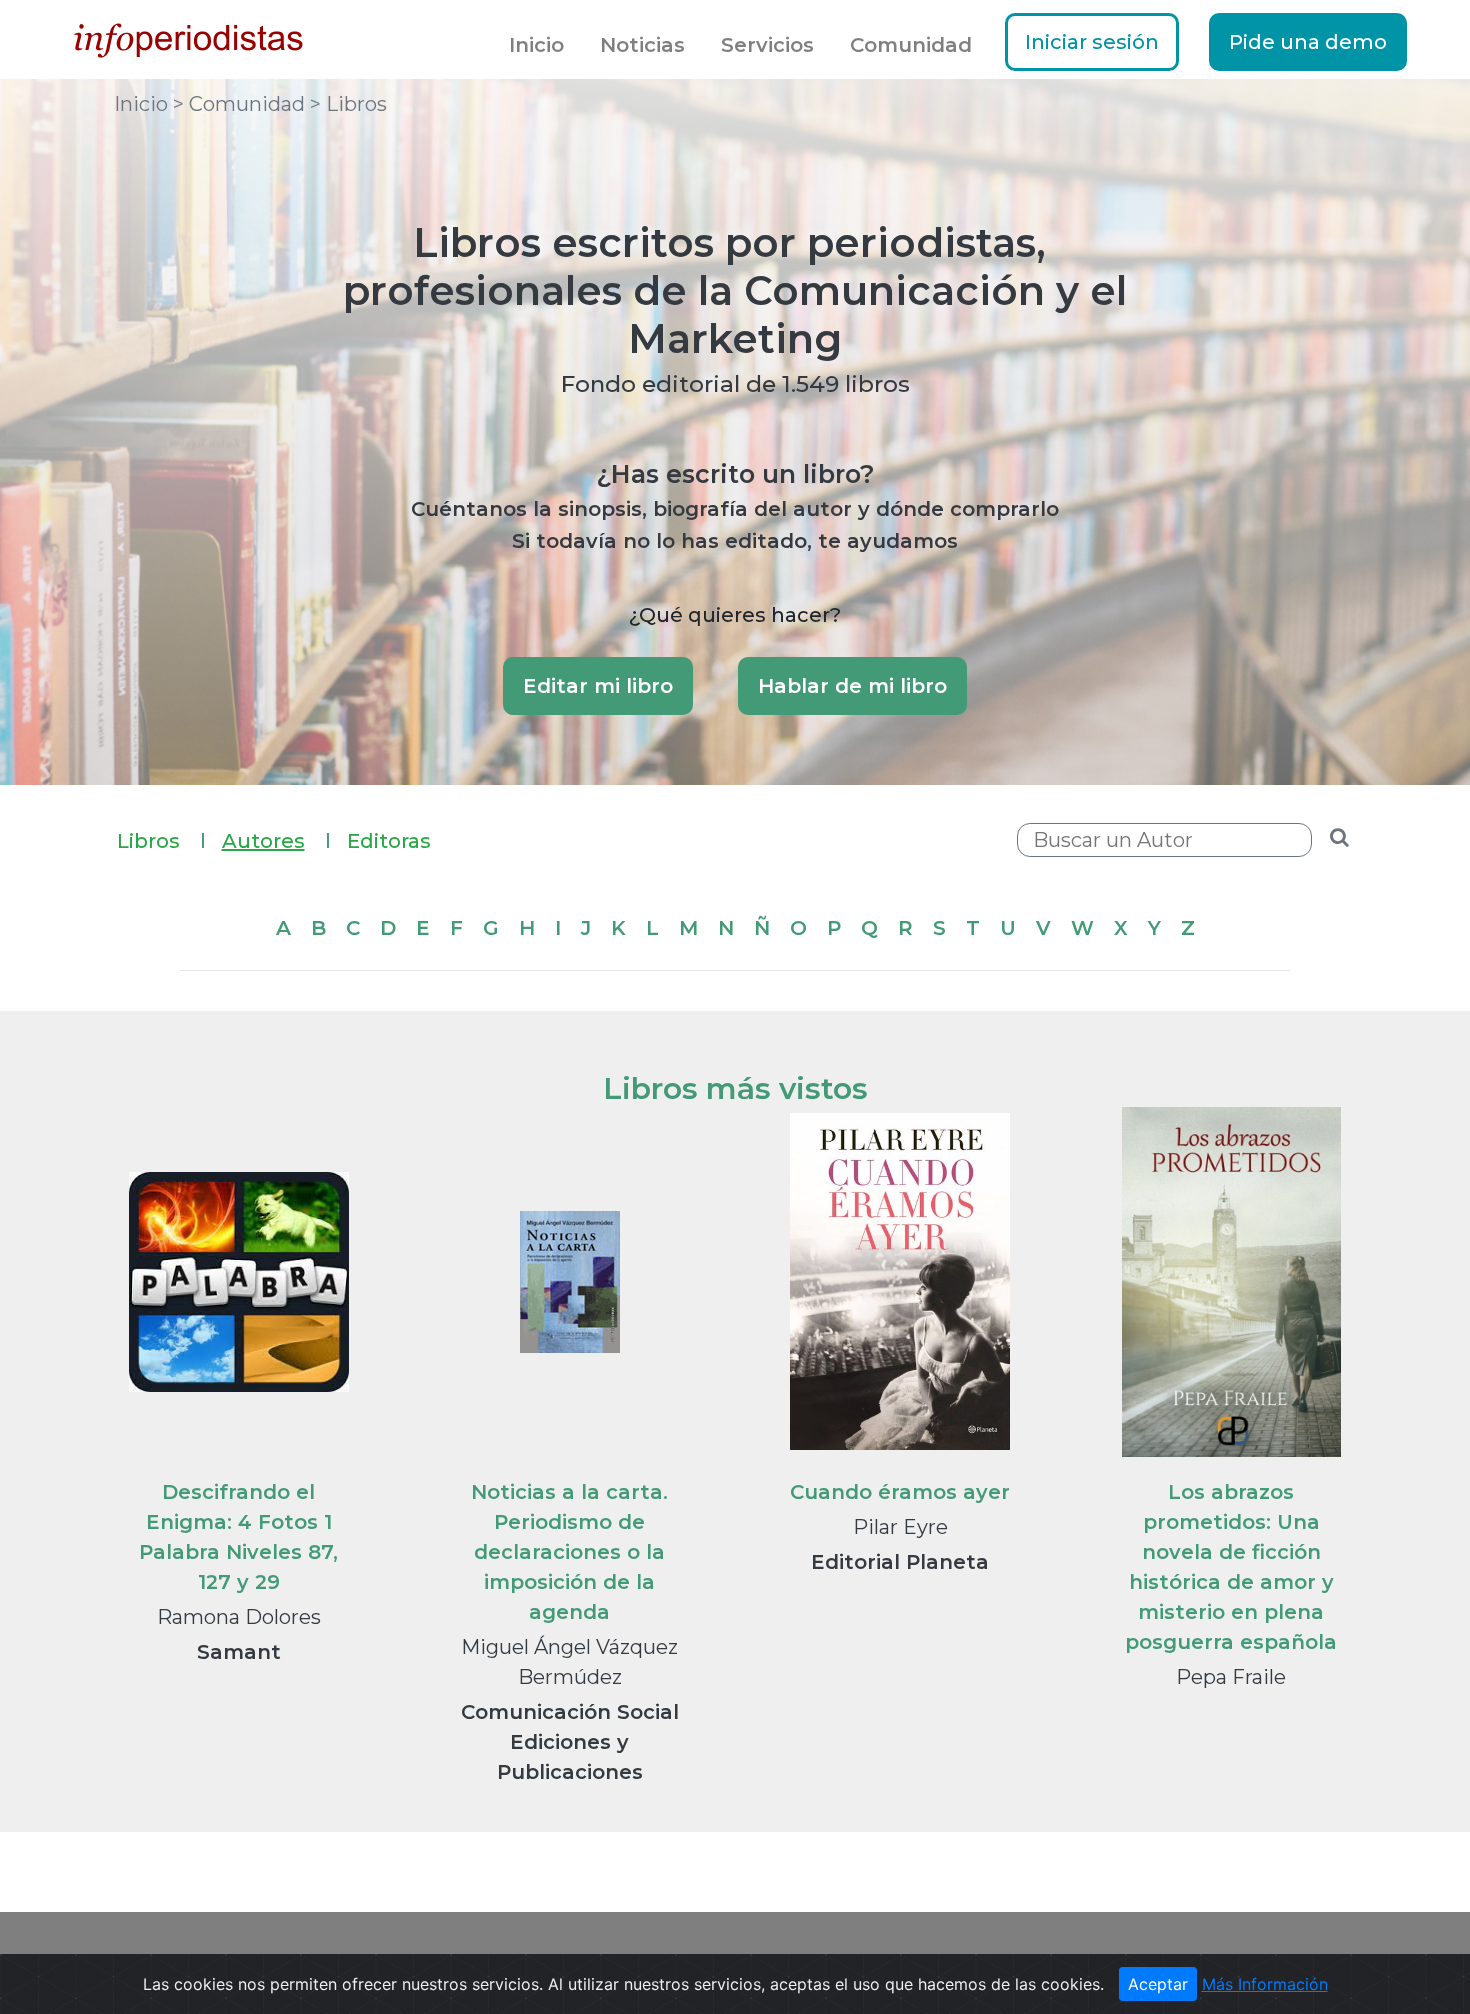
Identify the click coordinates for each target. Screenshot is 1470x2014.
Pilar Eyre (900, 1527)
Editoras (389, 841)
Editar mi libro (598, 686)
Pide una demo (1308, 42)
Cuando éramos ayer (900, 1492)
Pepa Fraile (1231, 1677)
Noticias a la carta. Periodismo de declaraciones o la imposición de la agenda (569, 1552)
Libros (161, 841)
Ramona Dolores (239, 1617)
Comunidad (911, 45)
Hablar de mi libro (852, 686)
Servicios (767, 45)
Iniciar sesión (1092, 42)
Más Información (1265, 1984)
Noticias (642, 45)
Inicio (536, 45)
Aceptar (1158, 1984)
